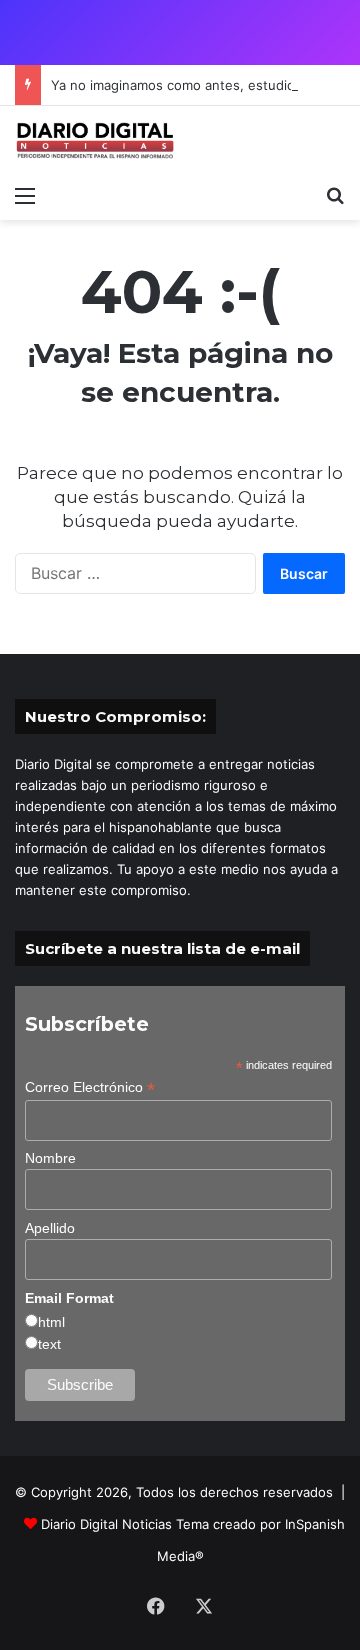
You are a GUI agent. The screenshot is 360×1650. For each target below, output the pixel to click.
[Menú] (25, 195)
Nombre (50, 1158)
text (49, 1344)
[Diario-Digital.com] (95, 140)
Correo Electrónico (90, 1087)
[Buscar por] (335, 195)
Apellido (50, 1228)
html (51, 1322)
